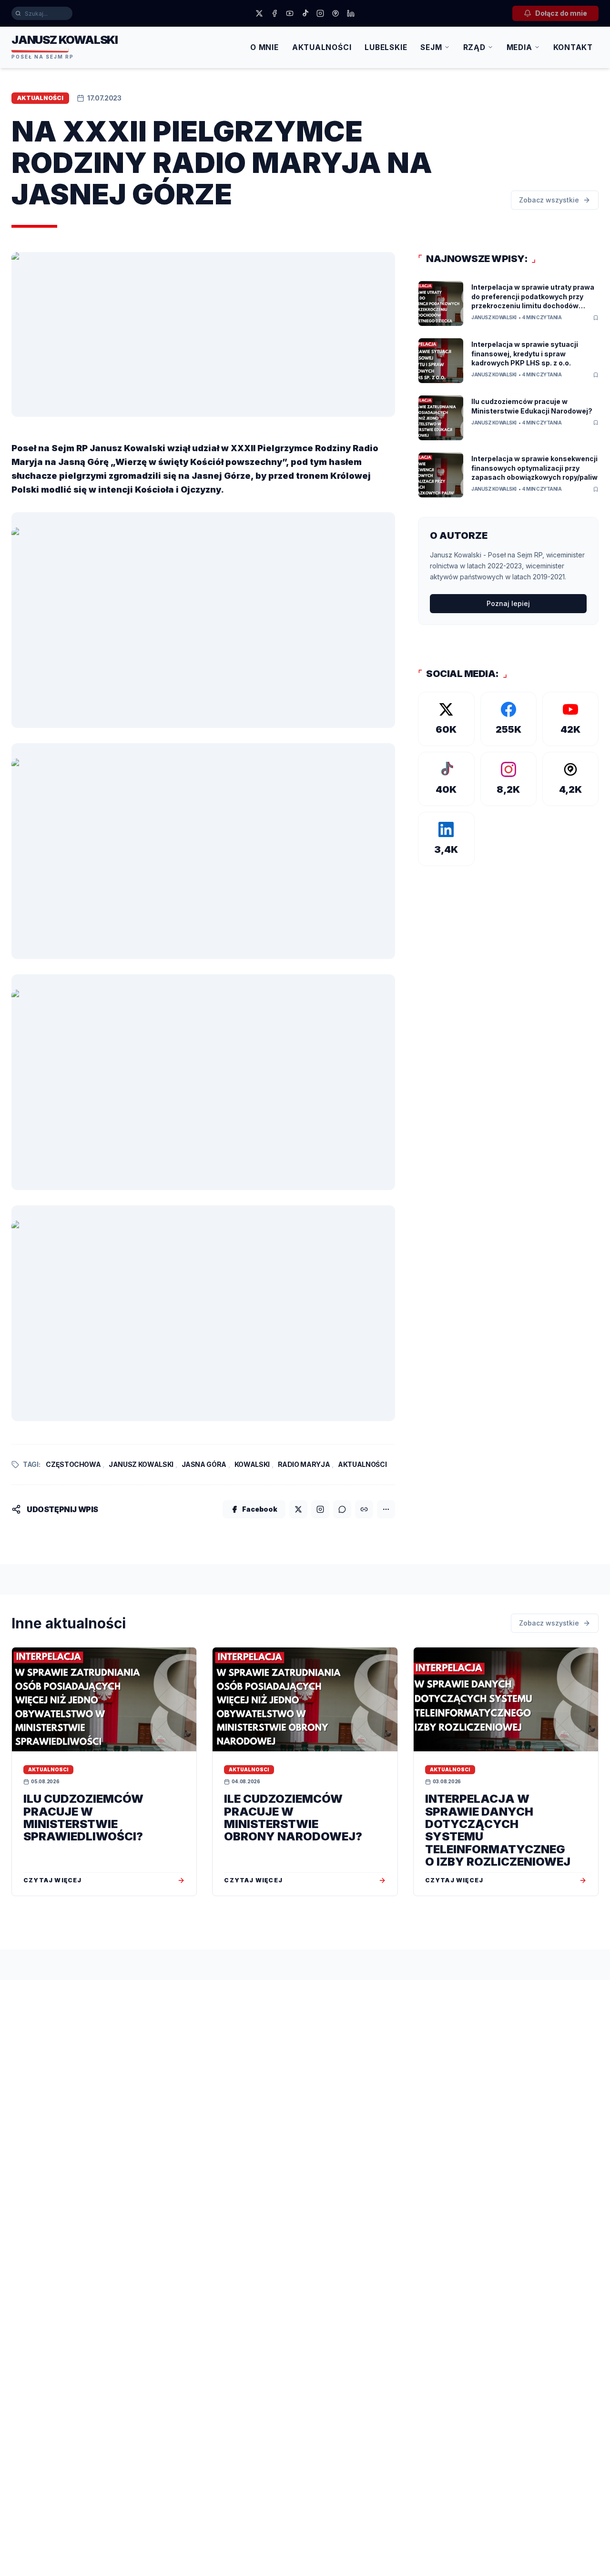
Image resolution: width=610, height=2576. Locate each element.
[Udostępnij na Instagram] (320, 1509)
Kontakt (573, 47)
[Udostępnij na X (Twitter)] (298, 1509)
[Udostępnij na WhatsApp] (342, 1509)
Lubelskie (386, 47)
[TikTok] (305, 13)
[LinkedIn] (351, 13)
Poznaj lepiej (508, 603)
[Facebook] (274, 13)
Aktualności (322, 47)
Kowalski (252, 1464)
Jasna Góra (204, 1464)
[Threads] (335, 13)
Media (519, 47)
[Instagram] (320, 13)
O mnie (264, 47)
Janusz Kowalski (141, 1464)
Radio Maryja (304, 1464)
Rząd (474, 47)
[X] (259, 13)
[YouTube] (290, 13)
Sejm (431, 47)
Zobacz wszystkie (549, 200)
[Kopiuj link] (364, 1509)
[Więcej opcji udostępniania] (386, 1509)
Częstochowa (73, 1464)
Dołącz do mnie (561, 13)
